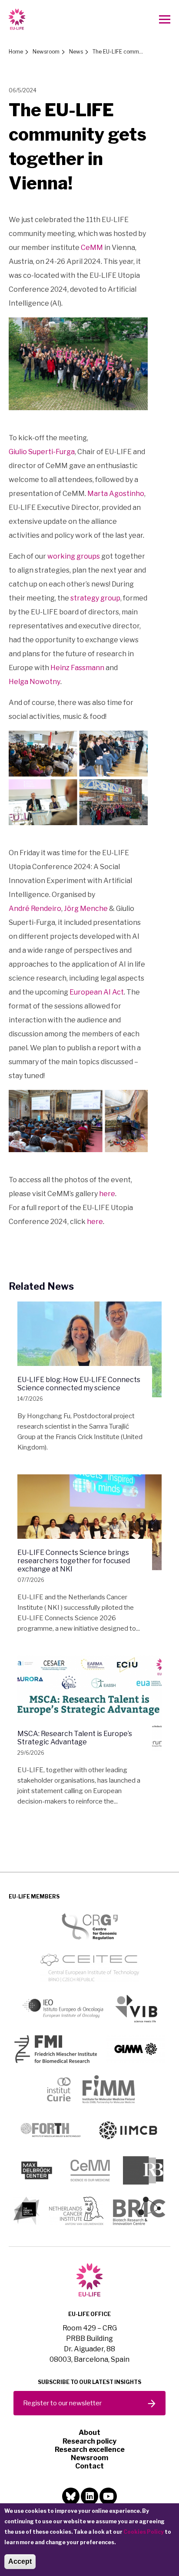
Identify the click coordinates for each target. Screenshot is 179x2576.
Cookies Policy (144, 2532)
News (76, 52)
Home (16, 52)
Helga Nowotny (35, 682)
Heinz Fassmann (77, 668)
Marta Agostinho (116, 494)
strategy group (95, 598)
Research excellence (90, 2450)
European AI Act (97, 992)
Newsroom (46, 52)
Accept (20, 2561)
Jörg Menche (86, 909)
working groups (74, 556)
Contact (89, 2466)
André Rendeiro (35, 909)
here (107, 1194)
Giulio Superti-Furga (42, 452)
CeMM (92, 248)
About (89, 2433)
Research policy (89, 2441)
